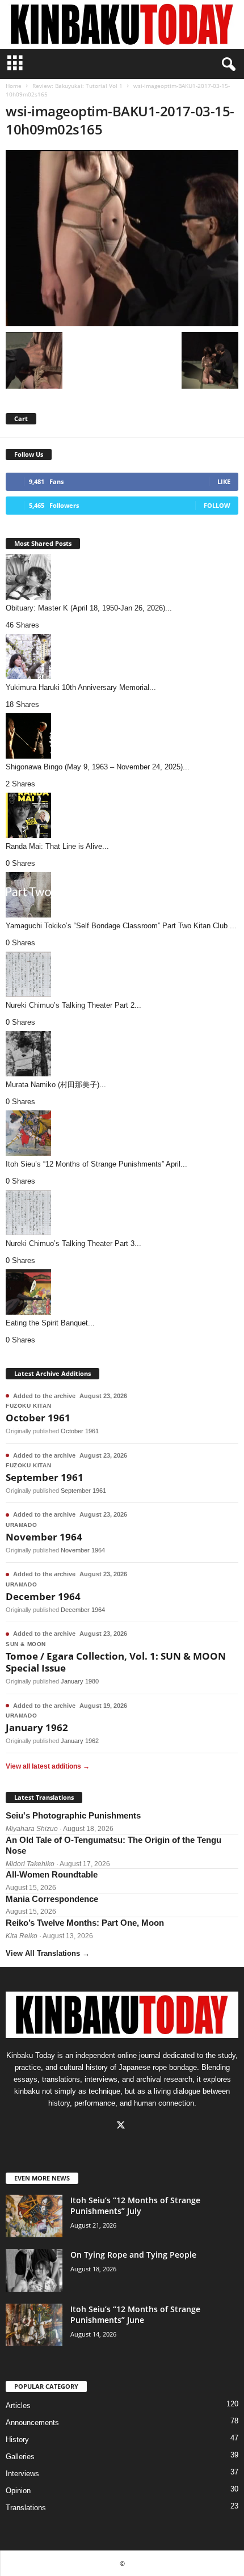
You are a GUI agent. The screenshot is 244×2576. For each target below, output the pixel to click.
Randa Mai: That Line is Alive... (57, 846)
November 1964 (44, 1537)
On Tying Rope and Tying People (133, 2255)
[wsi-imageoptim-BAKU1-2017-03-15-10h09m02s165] (122, 238)
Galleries (20, 2457)
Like (224, 481)
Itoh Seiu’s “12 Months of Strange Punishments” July (135, 2205)
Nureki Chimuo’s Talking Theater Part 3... (73, 1243)
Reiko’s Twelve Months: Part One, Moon (85, 1923)
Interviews (22, 2474)
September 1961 (45, 1477)
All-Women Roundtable (52, 1874)
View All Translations (48, 1953)
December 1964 (43, 1596)
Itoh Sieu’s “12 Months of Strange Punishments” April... (96, 1164)
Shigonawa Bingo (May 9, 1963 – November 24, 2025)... (98, 767)
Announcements (32, 2423)
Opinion (18, 2491)
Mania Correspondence (52, 1899)
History (17, 2440)
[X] (122, 2126)
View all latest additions (48, 1766)
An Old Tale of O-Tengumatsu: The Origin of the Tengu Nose (113, 1845)
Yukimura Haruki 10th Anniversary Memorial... (81, 687)
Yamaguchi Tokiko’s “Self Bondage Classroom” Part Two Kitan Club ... (121, 926)
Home (14, 86)
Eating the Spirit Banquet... (50, 1323)
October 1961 (38, 1418)
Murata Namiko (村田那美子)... (56, 1085)
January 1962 (37, 1727)
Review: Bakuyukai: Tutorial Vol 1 (77, 86)
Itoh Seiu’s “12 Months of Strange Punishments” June (135, 2314)
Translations (26, 2508)
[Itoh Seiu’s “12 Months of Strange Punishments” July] (34, 2216)
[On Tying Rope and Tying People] (34, 2270)
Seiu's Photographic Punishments (73, 1815)
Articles (18, 2405)
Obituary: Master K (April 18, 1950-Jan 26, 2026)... (89, 608)
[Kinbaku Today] (122, 24)
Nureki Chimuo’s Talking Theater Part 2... (73, 1005)
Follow (217, 505)
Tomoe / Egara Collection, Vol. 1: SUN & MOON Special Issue (116, 1662)
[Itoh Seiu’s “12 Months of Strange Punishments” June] (34, 2325)
